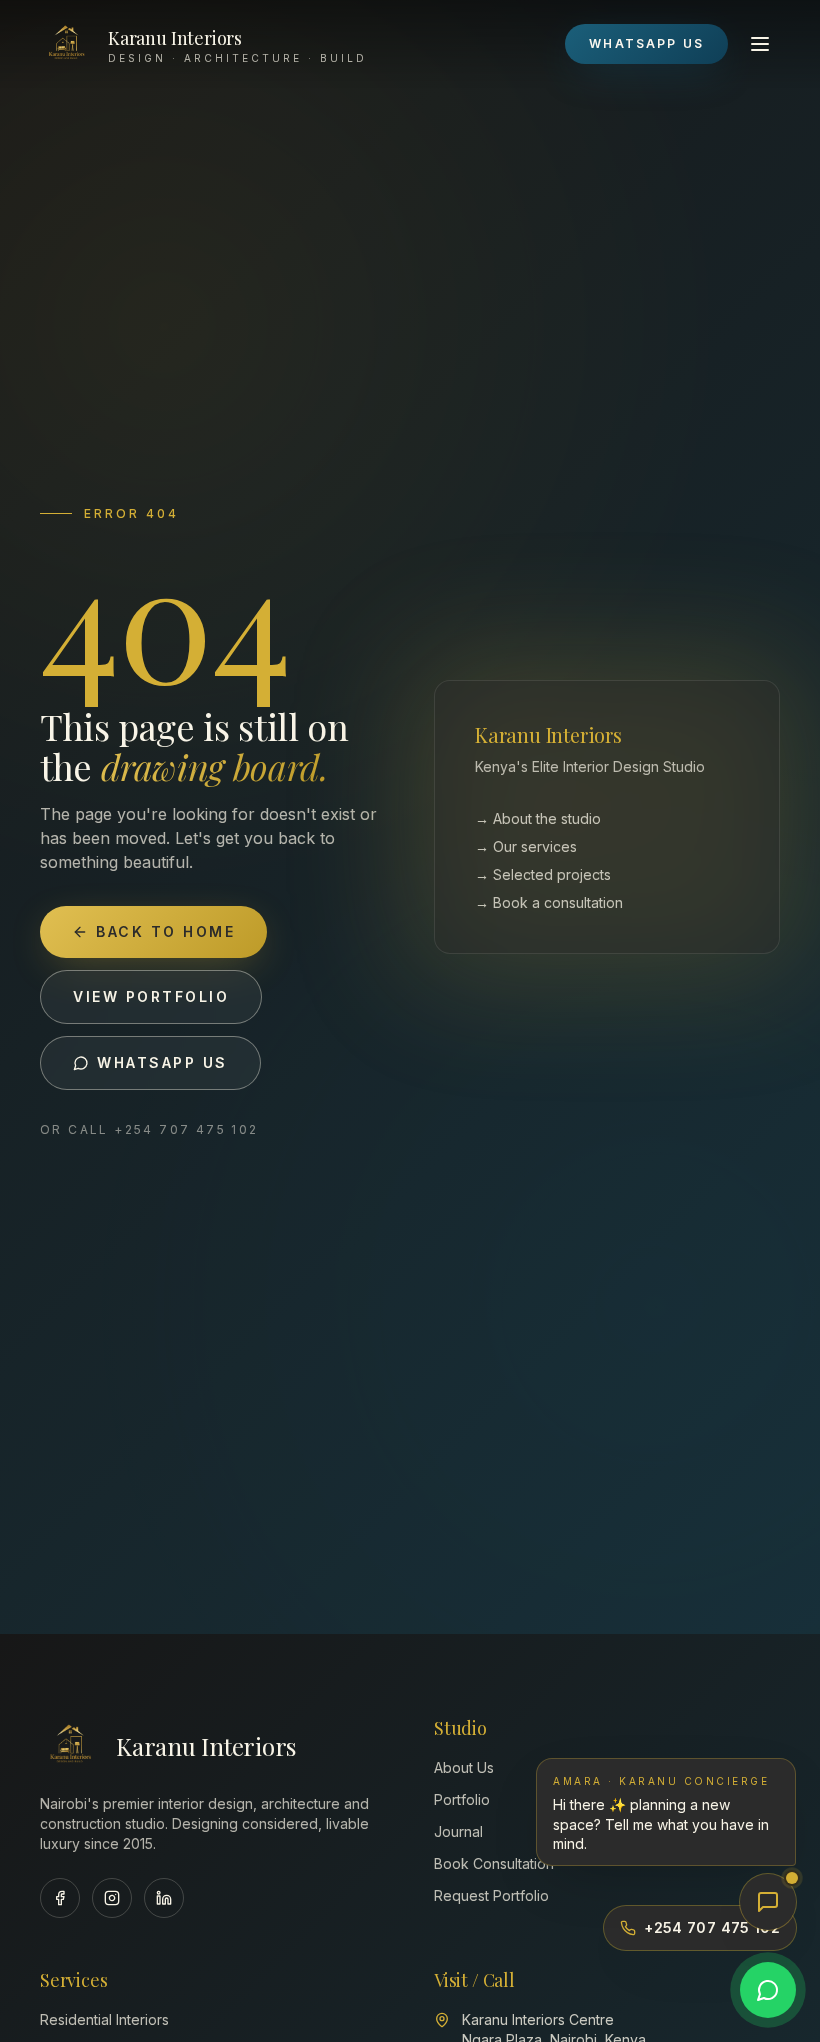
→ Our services (526, 846)
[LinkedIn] (164, 1898)
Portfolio (462, 1799)
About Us (464, 1767)
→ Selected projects (543, 874)
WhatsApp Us (646, 43)
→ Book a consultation (549, 902)
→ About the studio (538, 818)
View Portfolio (151, 996)
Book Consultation (494, 1863)
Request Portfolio (491, 1895)
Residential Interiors (104, 2019)
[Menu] (760, 44)
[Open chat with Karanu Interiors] (768, 1902)
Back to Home (165, 931)
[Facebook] (60, 1898)
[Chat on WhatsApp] (768, 1990)
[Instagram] (112, 1898)
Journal (458, 1831)
